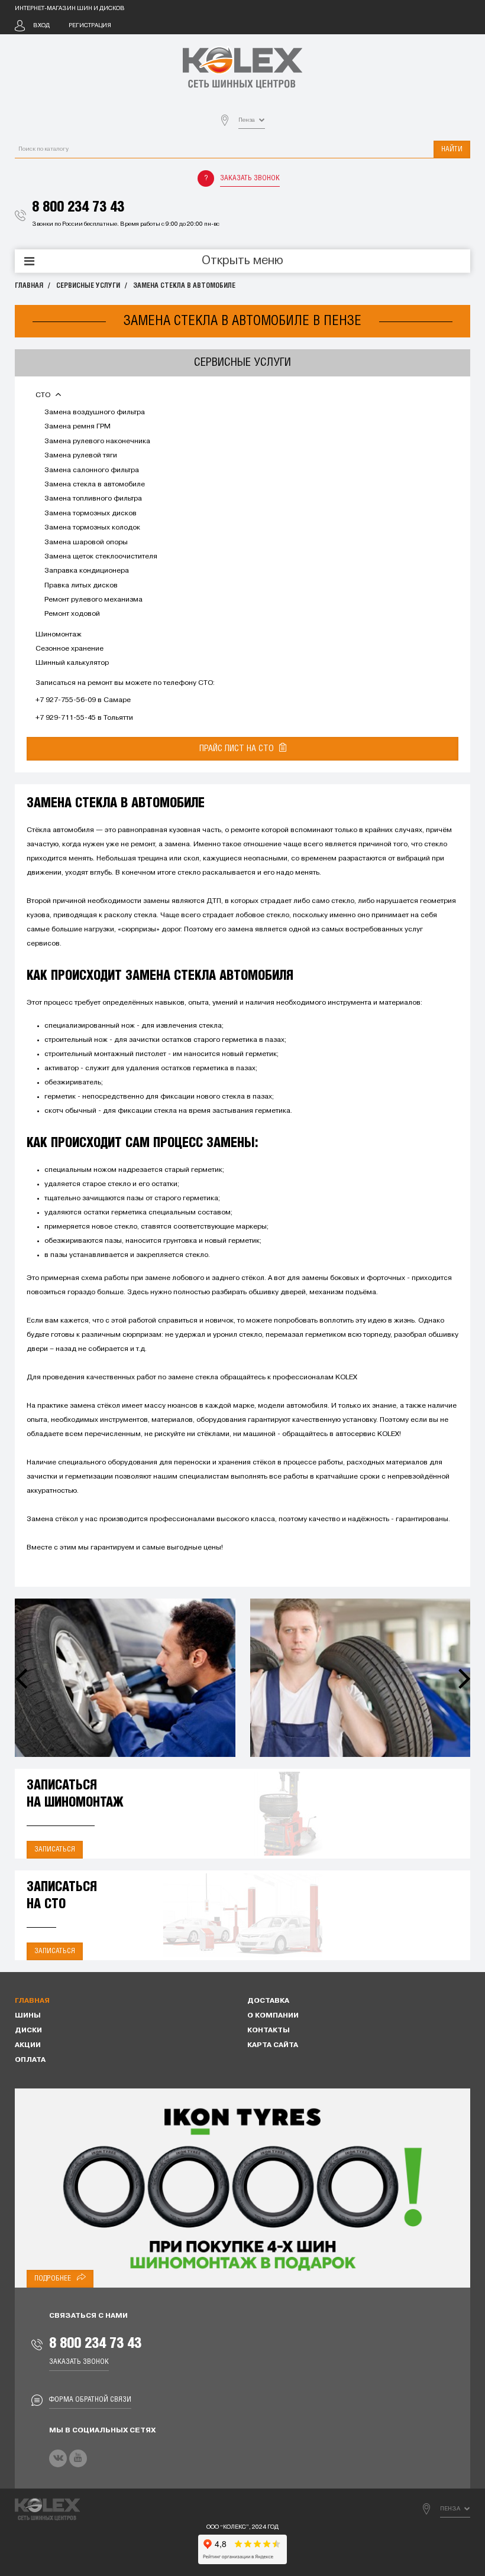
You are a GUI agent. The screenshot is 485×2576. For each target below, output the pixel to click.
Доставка (268, 2001)
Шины (28, 2016)
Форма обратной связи (90, 2400)
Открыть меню (242, 261)
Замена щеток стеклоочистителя (101, 557)
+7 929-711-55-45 (66, 718)
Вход (41, 26)
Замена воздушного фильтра (95, 412)
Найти (452, 149)
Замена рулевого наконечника (97, 441)
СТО (44, 395)
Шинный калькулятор (72, 663)
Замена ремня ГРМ (77, 427)
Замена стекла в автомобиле (184, 286)
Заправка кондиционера (87, 571)
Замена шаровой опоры (86, 543)
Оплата (30, 2060)
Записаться (55, 1849)
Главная (29, 286)
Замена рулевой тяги (81, 456)
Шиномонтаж (59, 635)
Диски (28, 2031)
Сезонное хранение (69, 649)
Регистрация (90, 26)
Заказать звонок (250, 178)
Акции (28, 2045)
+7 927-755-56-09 (66, 700)
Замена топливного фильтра (93, 499)
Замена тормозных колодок (92, 528)
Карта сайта (273, 2045)
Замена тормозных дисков (90, 514)
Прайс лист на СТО (238, 749)
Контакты (269, 2031)
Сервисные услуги (88, 286)
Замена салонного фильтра (92, 470)
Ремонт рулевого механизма (93, 600)
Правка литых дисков (81, 586)
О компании (273, 2016)
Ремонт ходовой (72, 614)
